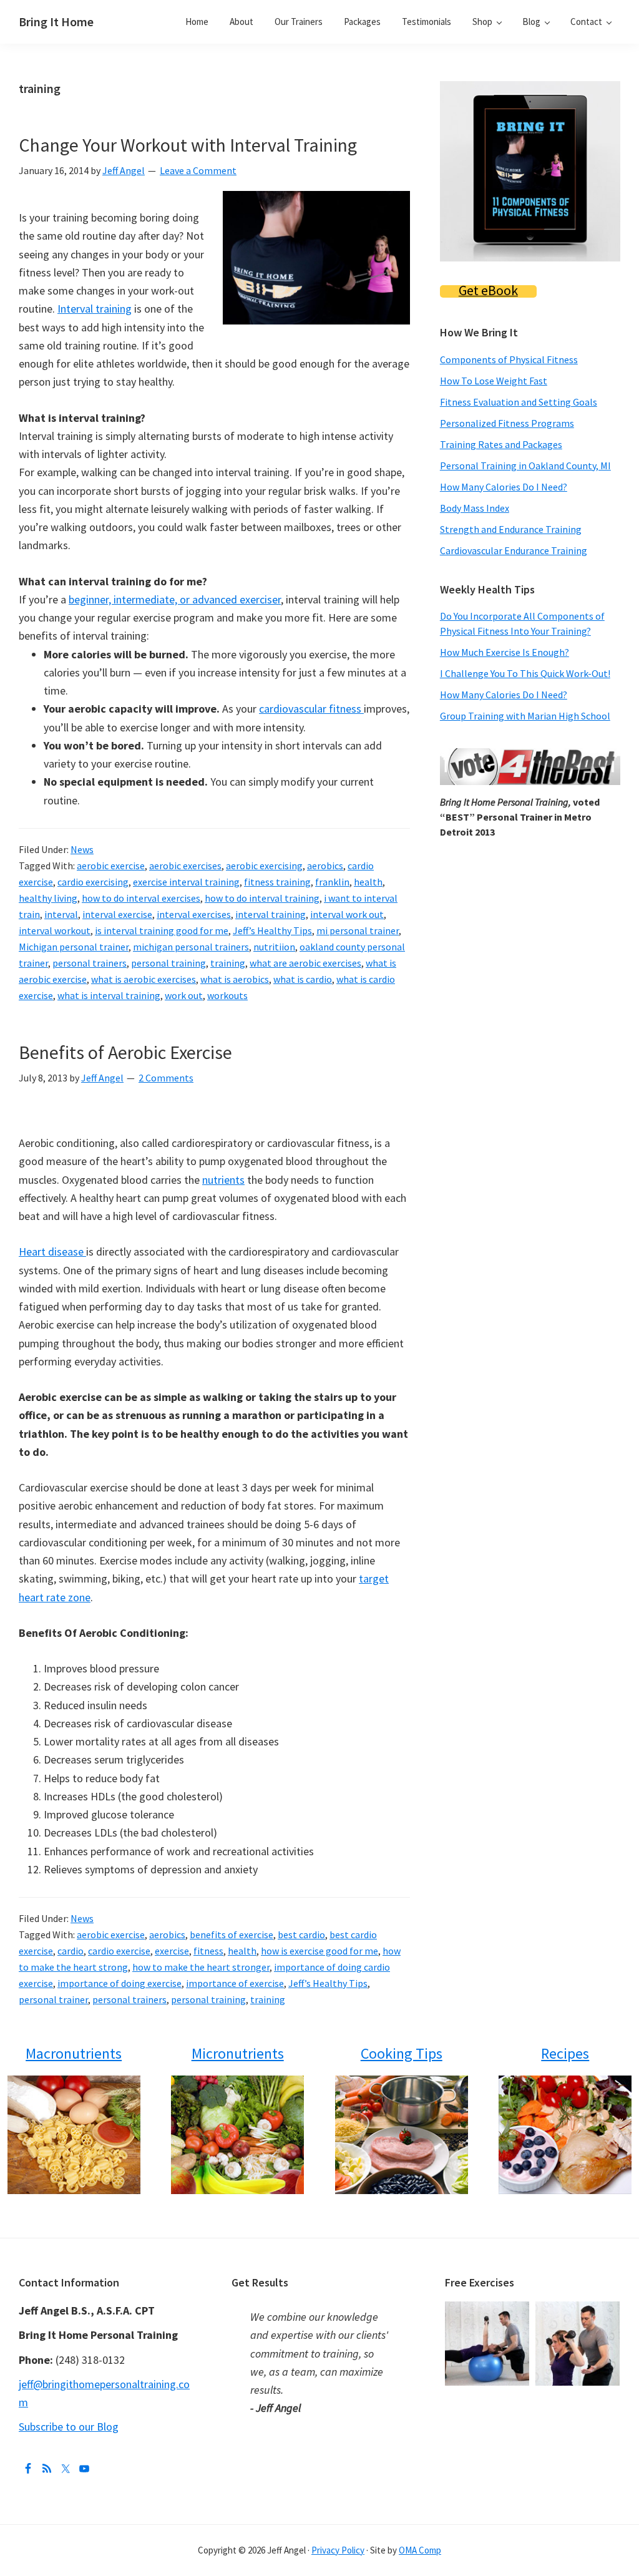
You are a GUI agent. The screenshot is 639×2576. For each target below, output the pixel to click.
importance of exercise (235, 1983)
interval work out (347, 914)
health (368, 882)
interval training (271, 914)
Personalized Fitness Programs (507, 423)
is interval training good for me (162, 930)
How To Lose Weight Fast (494, 381)
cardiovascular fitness (311, 709)
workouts (227, 995)
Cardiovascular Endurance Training (514, 550)
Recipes (565, 2053)
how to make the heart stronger (201, 1967)
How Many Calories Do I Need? (504, 487)
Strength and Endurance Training (511, 529)
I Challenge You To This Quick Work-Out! (525, 673)
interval (61, 914)
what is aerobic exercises (144, 979)
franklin (332, 882)
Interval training (95, 309)
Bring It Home (56, 22)
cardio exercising (93, 882)
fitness (208, 1951)
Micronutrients (238, 2053)
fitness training (277, 882)
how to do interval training (262, 898)
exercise (172, 1951)
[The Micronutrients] (238, 2135)
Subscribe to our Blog (69, 2427)
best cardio (301, 1934)
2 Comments (166, 1078)
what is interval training (109, 995)
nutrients (223, 1180)
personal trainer (53, 1999)
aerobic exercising (264, 866)
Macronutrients (74, 2053)
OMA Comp (420, 2550)
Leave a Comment (198, 170)
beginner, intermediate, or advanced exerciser (175, 599)
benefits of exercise (232, 1934)
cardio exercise (119, 1951)
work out (184, 995)
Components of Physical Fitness (509, 359)
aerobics (325, 866)
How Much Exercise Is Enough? (505, 652)
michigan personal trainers (191, 947)
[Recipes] (565, 2135)
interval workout (55, 930)
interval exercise (117, 914)
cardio (71, 1951)
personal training (168, 963)
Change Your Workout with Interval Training (188, 145)
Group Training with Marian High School (525, 716)
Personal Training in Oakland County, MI (525, 466)
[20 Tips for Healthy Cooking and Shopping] (401, 2135)
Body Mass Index (475, 508)
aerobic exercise (111, 866)
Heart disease (52, 1251)
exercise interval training (186, 882)
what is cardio (303, 979)
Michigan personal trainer (74, 947)
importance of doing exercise (120, 1983)
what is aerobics (235, 979)
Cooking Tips (402, 2053)
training (228, 963)
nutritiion (274, 947)
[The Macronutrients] (74, 2135)
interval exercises (194, 914)
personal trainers (90, 963)
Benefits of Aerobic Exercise (125, 1052)
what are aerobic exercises (305, 963)
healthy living (48, 898)
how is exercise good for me (319, 1951)
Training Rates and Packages (501, 444)
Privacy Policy (338, 2550)
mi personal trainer (358, 930)
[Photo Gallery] (490, 2310)
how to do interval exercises (141, 898)
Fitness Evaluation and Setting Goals (519, 402)
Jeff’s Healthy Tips (272, 930)
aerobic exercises (185, 866)
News (82, 849)
